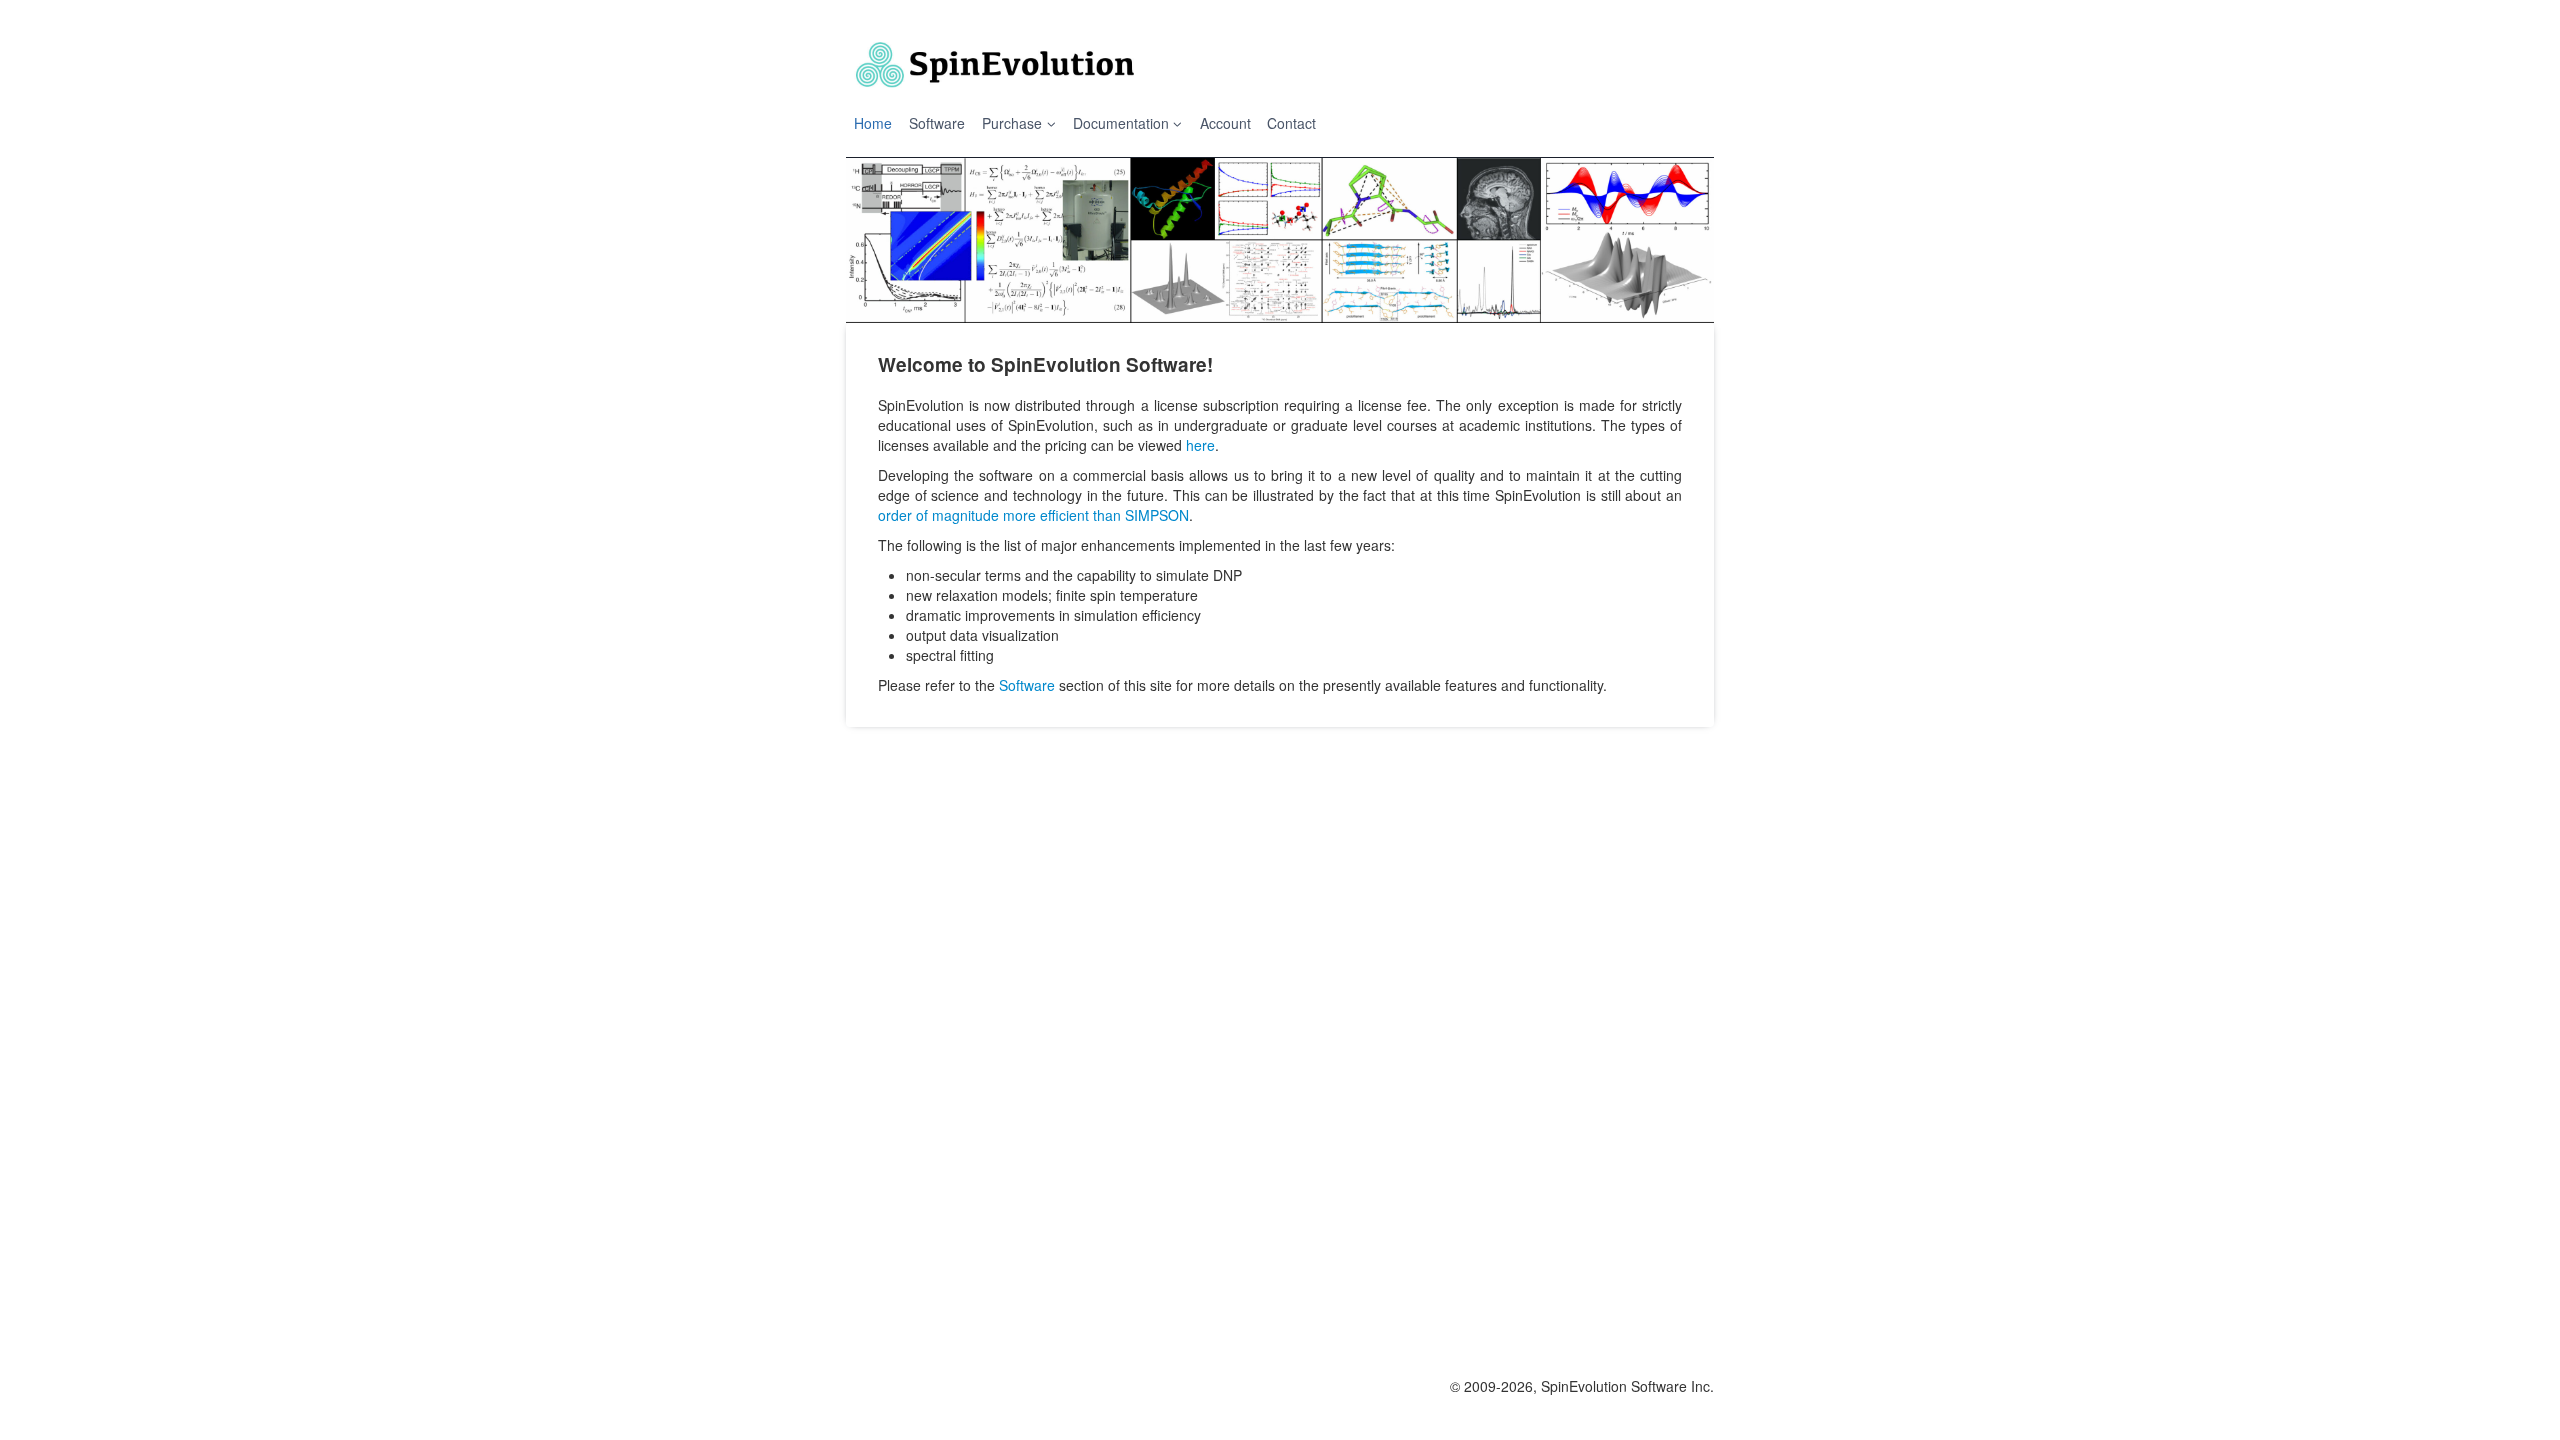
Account (1225, 123)
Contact (1291, 123)
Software (937, 123)
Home (873, 123)
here (1200, 445)
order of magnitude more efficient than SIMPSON (1033, 515)
